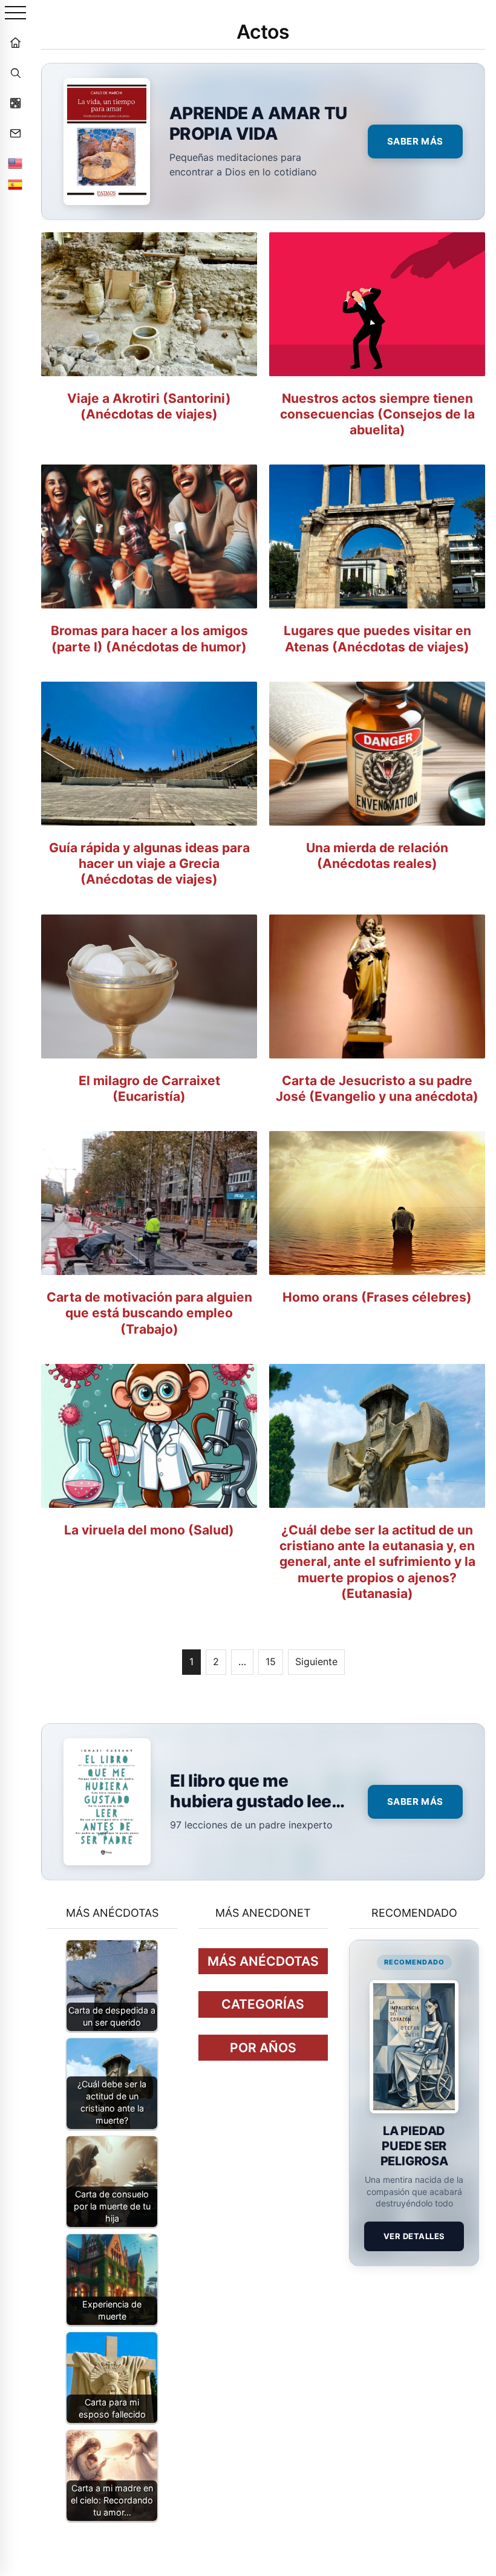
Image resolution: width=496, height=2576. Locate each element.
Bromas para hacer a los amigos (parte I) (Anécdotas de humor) (149, 638)
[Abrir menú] (15, 14)
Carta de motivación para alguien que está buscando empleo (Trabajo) (149, 1313)
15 (271, 1661)
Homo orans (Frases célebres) (377, 1297)
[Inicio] (15, 42)
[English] (15, 163)
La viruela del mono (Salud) (149, 1530)
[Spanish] (15, 184)
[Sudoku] (15, 103)
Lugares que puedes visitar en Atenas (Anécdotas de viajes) (377, 638)
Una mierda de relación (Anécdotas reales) (377, 856)
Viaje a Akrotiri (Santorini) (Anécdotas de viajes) (149, 406)
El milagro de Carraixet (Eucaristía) (149, 1088)
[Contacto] (15, 133)
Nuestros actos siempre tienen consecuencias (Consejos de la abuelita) (377, 414)
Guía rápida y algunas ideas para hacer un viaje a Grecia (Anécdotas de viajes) (149, 864)
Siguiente (316, 1661)
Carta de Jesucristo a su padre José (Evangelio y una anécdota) (377, 1088)
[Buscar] (15, 73)
